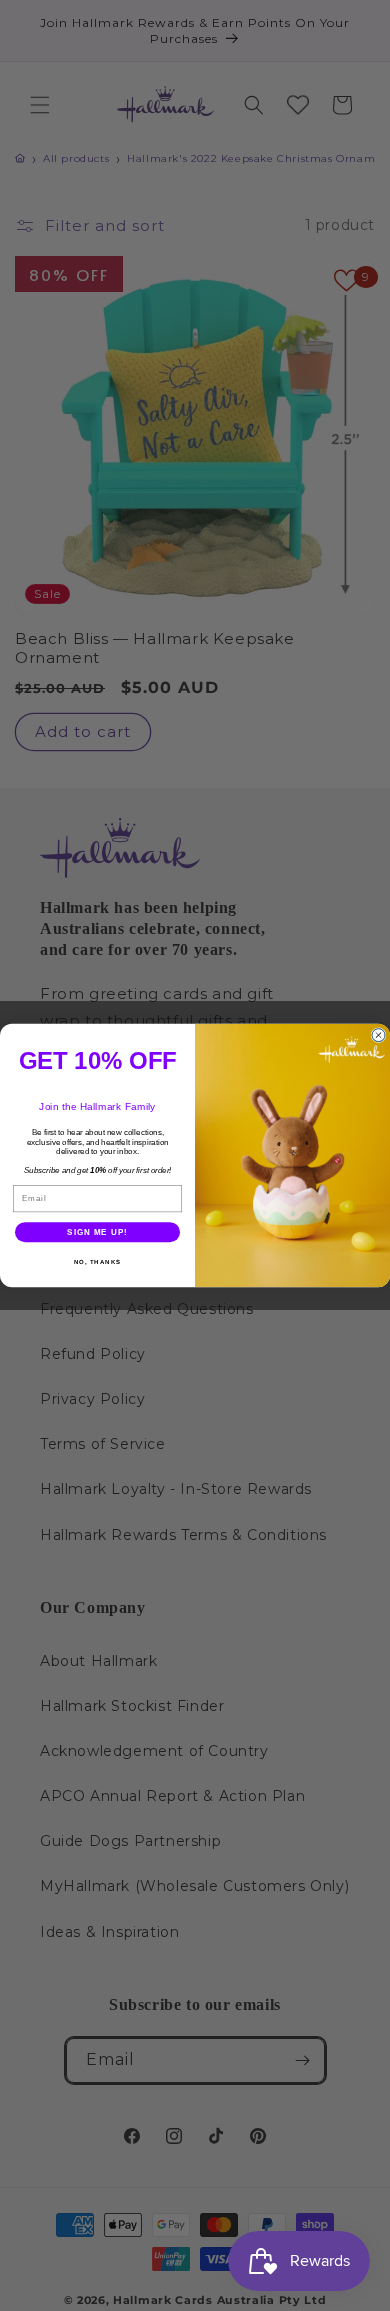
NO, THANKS (98, 1262)
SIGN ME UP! (97, 1232)
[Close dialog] (378, 1035)
